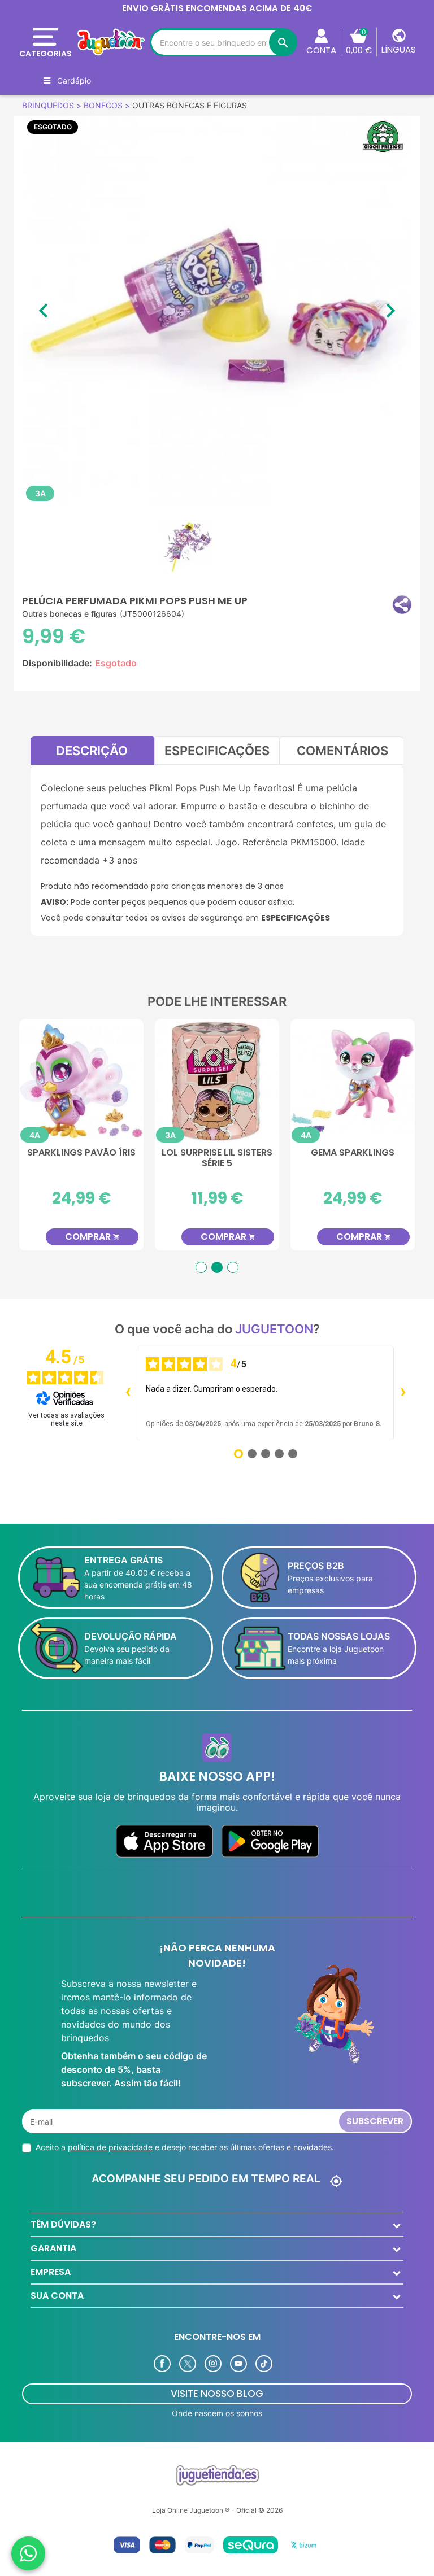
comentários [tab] (342, 751)
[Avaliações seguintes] (403, 1393)
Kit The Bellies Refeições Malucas (353, 1158)
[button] (402, 605)
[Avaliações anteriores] (128, 1393)
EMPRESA (51, 2272)
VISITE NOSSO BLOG (217, 2394)
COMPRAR (92, 1237)
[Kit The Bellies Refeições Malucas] (353, 1081)
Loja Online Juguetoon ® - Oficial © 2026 (217, 2510)
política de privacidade (110, 2147)
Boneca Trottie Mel (217, 1153)
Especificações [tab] (217, 751)
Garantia (53, 2248)
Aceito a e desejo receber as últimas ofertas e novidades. (185, 2147)
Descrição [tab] (92, 751)
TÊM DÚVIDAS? (63, 2224)
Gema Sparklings (81, 1153)
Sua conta (57, 2296)
